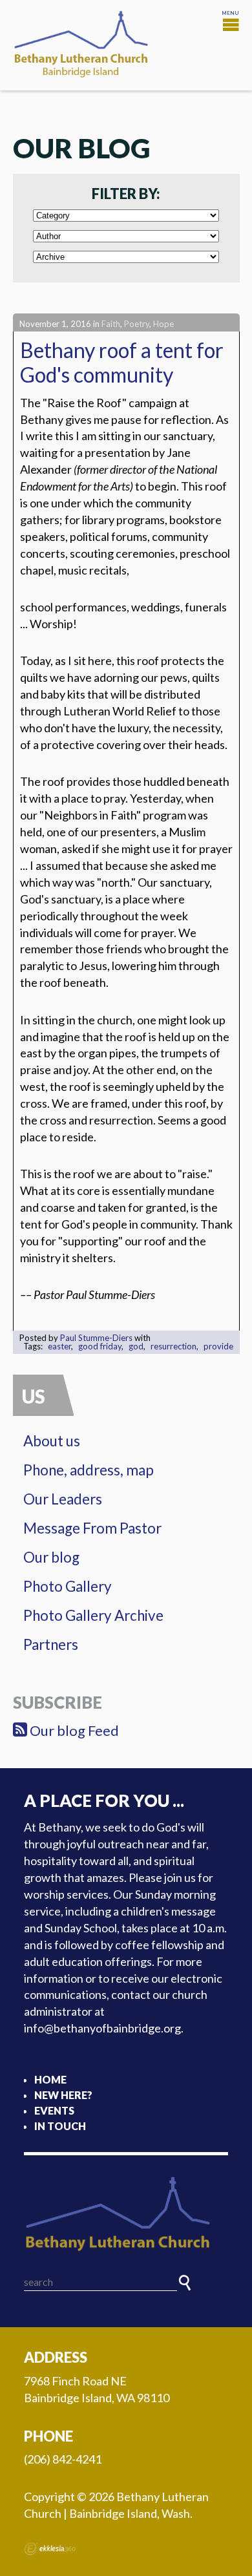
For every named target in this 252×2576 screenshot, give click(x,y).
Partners (51, 1644)
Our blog (51, 1557)
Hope (163, 324)
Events (54, 2110)
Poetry (137, 324)
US (34, 1396)
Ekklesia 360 (50, 2549)
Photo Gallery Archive (93, 1615)
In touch (60, 2126)
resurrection (173, 1346)
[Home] (126, 2215)
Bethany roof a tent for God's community (122, 362)
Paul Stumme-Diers (96, 1338)
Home (50, 2079)
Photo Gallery (68, 1586)
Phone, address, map (89, 1470)
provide (218, 1346)
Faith (111, 324)
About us (52, 1441)
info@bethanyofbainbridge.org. (104, 2028)
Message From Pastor (92, 1528)
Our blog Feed (73, 1730)
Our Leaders (63, 1499)
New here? (63, 2095)
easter (59, 1346)
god (136, 1346)
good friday (100, 1346)
